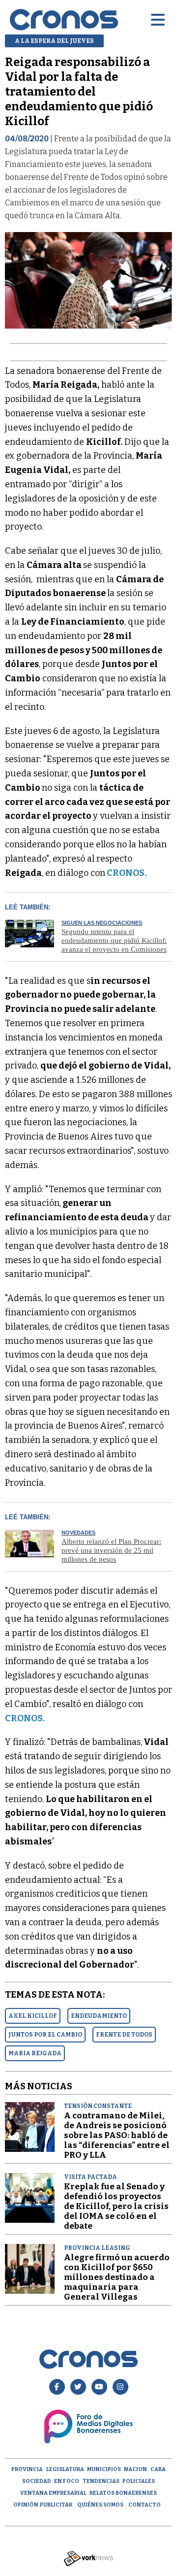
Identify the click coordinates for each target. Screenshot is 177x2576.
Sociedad (37, 2481)
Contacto (145, 2505)
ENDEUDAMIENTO (99, 2016)
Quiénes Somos (100, 2505)
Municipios (104, 2469)
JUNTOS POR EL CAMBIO (45, 2035)
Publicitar (56, 2505)
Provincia (27, 2469)
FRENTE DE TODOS (124, 2035)
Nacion (135, 2469)
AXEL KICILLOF (33, 2016)
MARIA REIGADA (35, 2053)
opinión (26, 2505)
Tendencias (101, 2481)
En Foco (67, 2481)
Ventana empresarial (53, 2493)
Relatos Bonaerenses (123, 2493)
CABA (158, 2469)
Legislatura (65, 2469)
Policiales (139, 2481)
